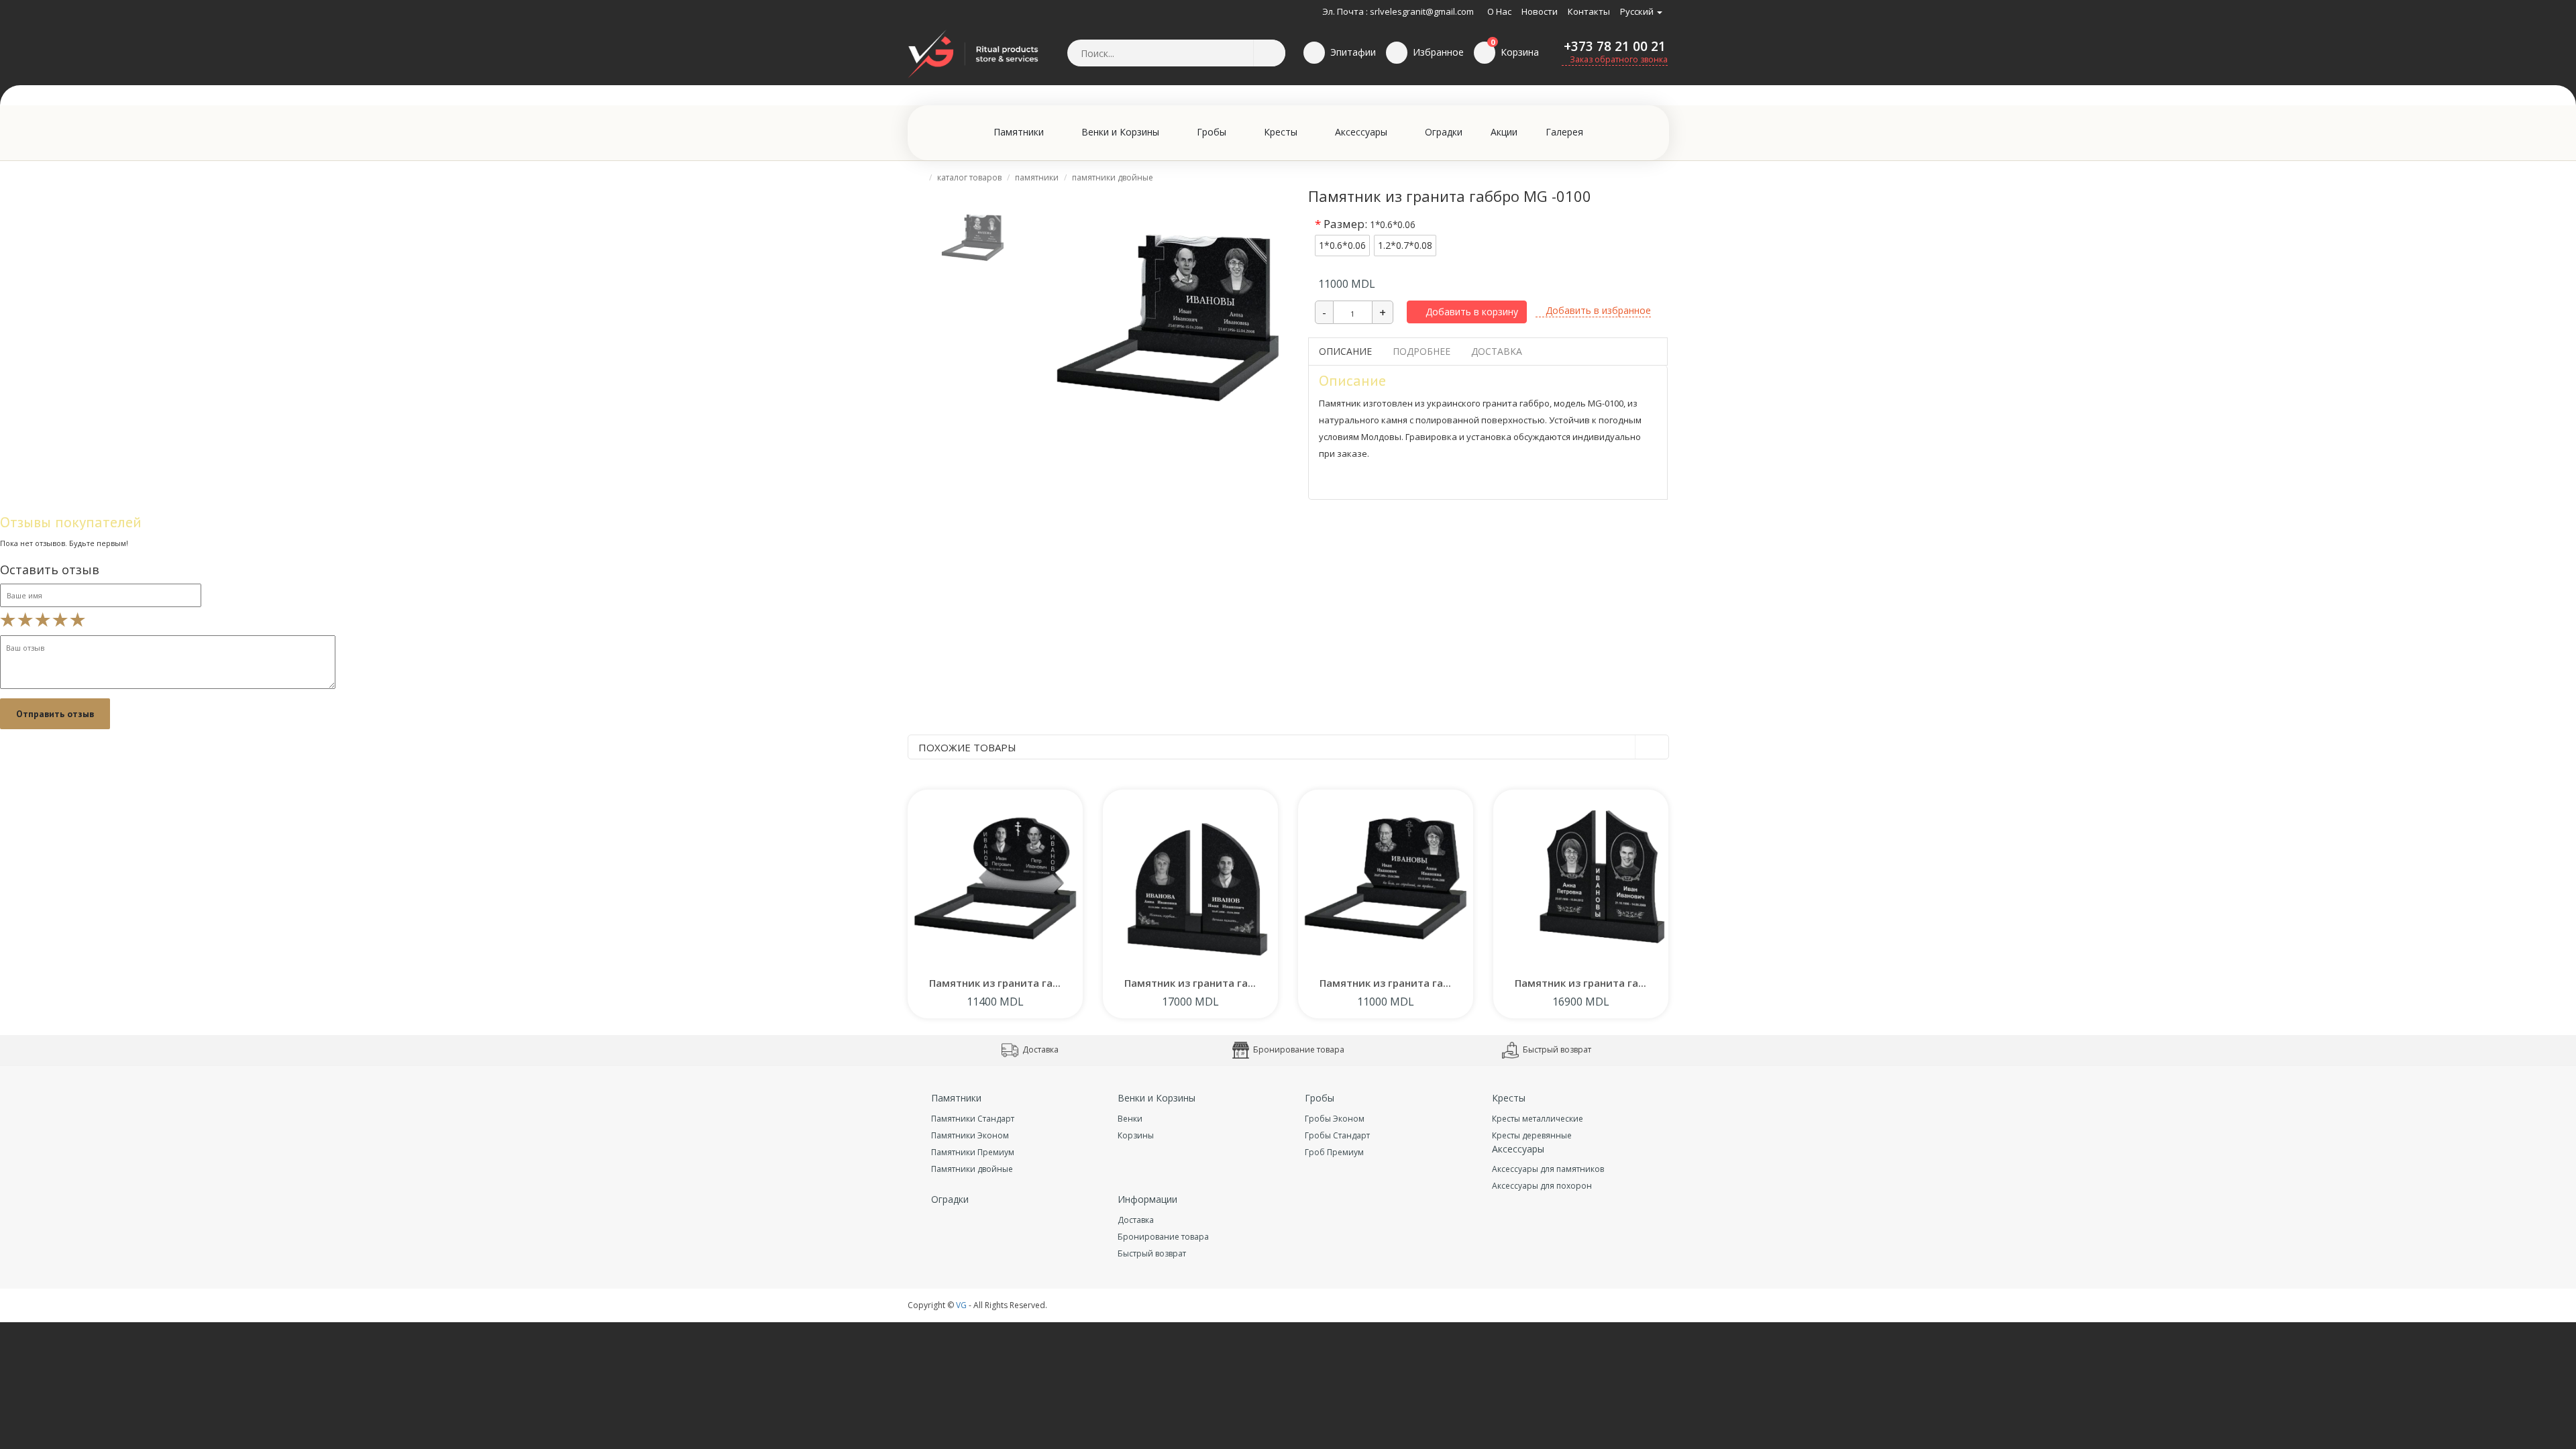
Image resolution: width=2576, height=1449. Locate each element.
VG (961, 1305)
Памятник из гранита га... (995, 983)
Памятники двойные (1113, 177)
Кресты (1282, 132)
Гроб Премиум (1334, 1152)
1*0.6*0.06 (1342, 245)
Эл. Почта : (1345, 11)
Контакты (1589, 11)
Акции (1504, 132)
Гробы (1213, 132)
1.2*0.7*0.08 (1405, 245)
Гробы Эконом (1335, 1119)
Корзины (1136, 1135)
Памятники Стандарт (973, 1119)
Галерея (1564, 132)
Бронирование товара (1298, 1050)
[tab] (973, 235)
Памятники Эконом (970, 1135)
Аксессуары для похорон (1542, 1186)
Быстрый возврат (1556, 1050)
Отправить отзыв (55, 714)
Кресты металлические (1538, 1119)
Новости (1540, 11)
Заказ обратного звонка (1618, 59)
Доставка (1497, 351)
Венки (1130, 1119)
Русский (1638, 11)
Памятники (1020, 132)
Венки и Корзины (1122, 132)
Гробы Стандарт (1337, 1135)
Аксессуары (1362, 132)
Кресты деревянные (1532, 1135)
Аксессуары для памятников (1548, 1169)
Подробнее (1421, 351)
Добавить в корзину (1470, 312)
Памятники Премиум (973, 1152)
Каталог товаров (969, 177)
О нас (1499, 11)
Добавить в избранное (1597, 310)
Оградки (1444, 132)
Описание (1345, 351)
